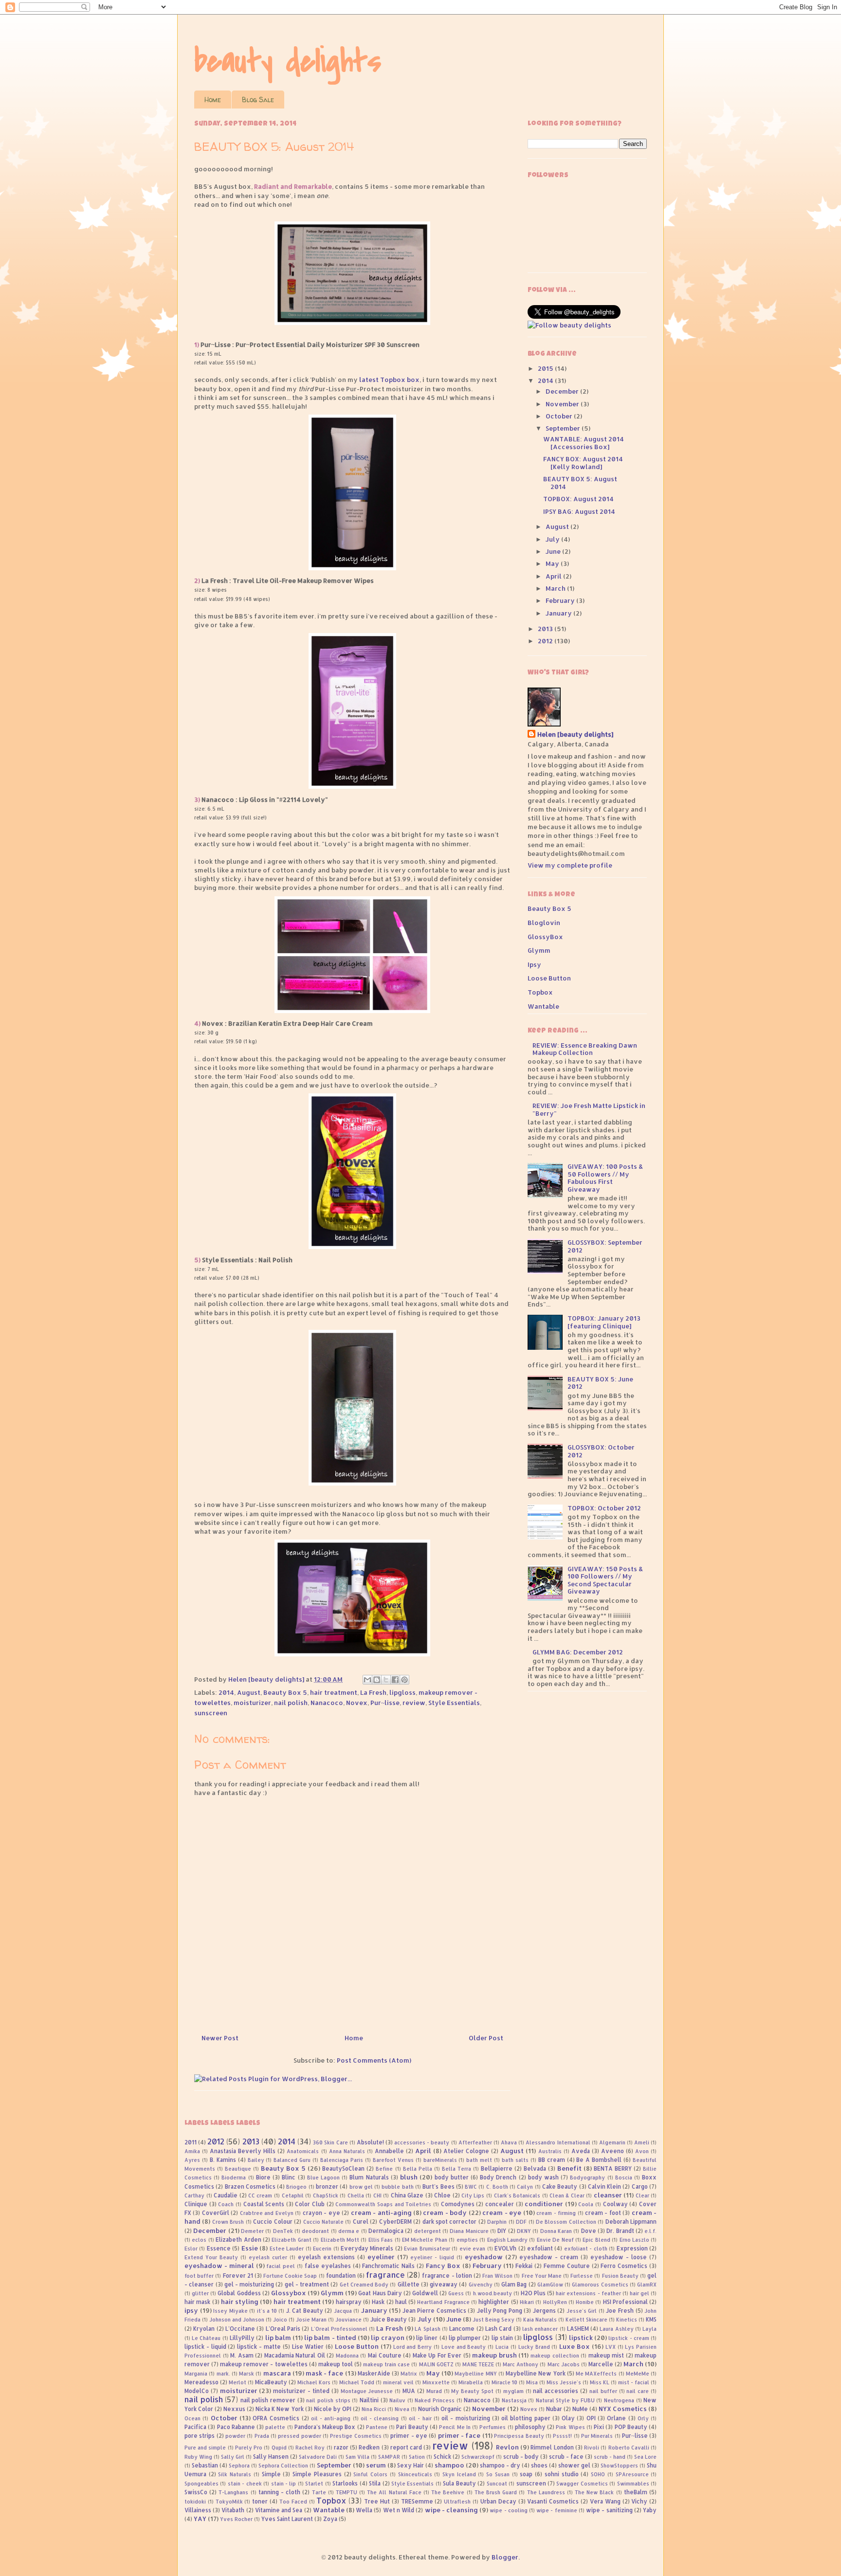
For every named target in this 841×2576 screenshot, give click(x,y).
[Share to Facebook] (395, 1680)
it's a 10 (267, 2311)
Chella (356, 2195)
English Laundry (507, 2240)
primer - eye (409, 2436)
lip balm (278, 2338)
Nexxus (234, 2409)
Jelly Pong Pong (500, 2311)
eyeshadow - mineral (219, 2266)
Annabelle (389, 2151)
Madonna (347, 2356)
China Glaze (407, 2195)
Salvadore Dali (318, 2457)
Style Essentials (454, 1703)
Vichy (639, 2501)
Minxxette (436, 2382)
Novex (357, 1703)
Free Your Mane (542, 2276)
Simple (271, 2474)
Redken (369, 2447)
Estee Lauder (287, 2249)
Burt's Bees (438, 2186)
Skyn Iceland (459, 2474)
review (414, 1703)
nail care (638, 2391)
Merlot (238, 2382)
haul (401, 2302)
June (554, 551)
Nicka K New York (279, 2409)
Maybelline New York (535, 2373)
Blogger (505, 2557)
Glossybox (289, 2293)
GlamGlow (550, 2285)
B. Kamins (223, 2160)
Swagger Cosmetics (582, 2484)
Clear (642, 2195)
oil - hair (420, 2418)
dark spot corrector (450, 2222)
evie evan (472, 2249)
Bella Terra (457, 2169)
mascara (277, 2373)
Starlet (314, 2484)
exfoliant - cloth (586, 2249)
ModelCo (197, 2391)
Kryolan (204, 2329)
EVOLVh (505, 2248)
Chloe (442, 2195)
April (554, 576)
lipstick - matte (259, 2347)
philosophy (530, 2427)
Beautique (238, 2169)
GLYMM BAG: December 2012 (578, 1652)
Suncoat (497, 2484)
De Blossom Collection (566, 2222)
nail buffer (603, 2391)
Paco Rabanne (236, 2427)
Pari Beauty (412, 2427)
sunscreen (211, 1713)
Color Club (310, 2204)
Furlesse (582, 2276)
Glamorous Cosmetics (600, 2285)
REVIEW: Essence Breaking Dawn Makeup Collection (585, 1049)
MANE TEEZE (478, 2364)
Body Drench (498, 2177)
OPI (591, 2418)
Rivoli (592, 2448)
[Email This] (367, 1680)
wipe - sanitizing (609, 2510)
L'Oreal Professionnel (339, 2329)
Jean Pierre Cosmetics (434, 2311)
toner (260, 2501)
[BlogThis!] (377, 1680)
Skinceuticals (415, 2474)
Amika (192, 2151)
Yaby (650, 2510)
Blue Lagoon (323, 2177)
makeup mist (606, 2355)
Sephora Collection (283, 2466)
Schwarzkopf (478, 2457)
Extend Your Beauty (211, 2257)
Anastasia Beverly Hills (243, 2151)
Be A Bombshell (599, 2160)
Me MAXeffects (596, 2374)
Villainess (198, 2510)
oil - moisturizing (466, 2418)
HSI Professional (625, 2302)
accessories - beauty (422, 2142)
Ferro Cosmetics (624, 2266)
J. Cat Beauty (305, 2311)
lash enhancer (540, 2329)
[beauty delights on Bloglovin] (569, 325)
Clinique (196, 2204)
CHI (377, 2195)
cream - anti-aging (381, 2213)
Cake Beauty (560, 2186)
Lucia (502, 2347)
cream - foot (603, 2213)
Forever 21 (238, 2276)
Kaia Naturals (540, 2320)
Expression (632, 2248)
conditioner (544, 2204)
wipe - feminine (557, 2510)
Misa (532, 2382)
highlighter (494, 2302)
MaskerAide (374, 2373)
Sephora (239, 2466)
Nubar (554, 2409)
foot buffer (199, 2276)
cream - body (445, 2213)
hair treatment (334, 1692)
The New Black (594, 2492)
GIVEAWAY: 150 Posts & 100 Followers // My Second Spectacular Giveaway (605, 1580)
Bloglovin (544, 923)
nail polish (291, 1703)
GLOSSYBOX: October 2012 (601, 1451)
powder (235, 2436)
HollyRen (555, 2302)
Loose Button (549, 978)
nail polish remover (268, 2400)
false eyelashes (328, 2266)
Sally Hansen (271, 2457)
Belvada (535, 2168)
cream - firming (556, 2213)
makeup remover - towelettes (264, 2364)
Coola (586, 2204)
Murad (434, 2391)
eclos (199, 2240)
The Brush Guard (496, 2492)
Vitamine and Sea (279, 2510)
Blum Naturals (369, 2177)
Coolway (615, 2204)
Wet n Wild (399, 2510)
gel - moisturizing (249, 2284)
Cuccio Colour (273, 2222)
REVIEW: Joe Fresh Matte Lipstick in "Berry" (589, 1109)
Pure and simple (205, 2448)
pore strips (200, 2436)
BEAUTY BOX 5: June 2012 (600, 1383)
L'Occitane (240, 2329)
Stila (375, 2483)
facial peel (281, 2266)
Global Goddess (239, 2293)
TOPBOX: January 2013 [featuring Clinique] (604, 1322)
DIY (502, 2231)
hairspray (349, 2302)
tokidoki (195, 2502)
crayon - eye (321, 2213)
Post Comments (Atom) (374, 2060)
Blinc (289, 2177)
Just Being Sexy (494, 2320)
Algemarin (612, 2142)
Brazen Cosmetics (250, 2186)
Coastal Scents (264, 2204)
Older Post (486, 2038)
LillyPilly (242, 2338)
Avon (642, 2151)
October (560, 416)
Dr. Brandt (620, 2231)
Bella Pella (418, 2169)
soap (526, 2474)
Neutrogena (619, 2400)
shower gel (574, 2465)
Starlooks (345, 2483)
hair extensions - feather (588, 2293)
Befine (384, 2169)
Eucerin (322, 2249)
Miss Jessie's (564, 2382)
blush (409, 2177)
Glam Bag (514, 2284)
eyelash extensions (326, 2257)
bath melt (479, 2160)
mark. (223, 2374)
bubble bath (397, 2187)
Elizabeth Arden (238, 2240)
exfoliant (540, 2248)
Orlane (616, 2418)
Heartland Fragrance (443, 2302)
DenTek (283, 2231)
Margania (196, 2374)
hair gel (640, 2293)
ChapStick (326, 2195)
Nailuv (397, 2400)
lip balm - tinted (330, 2338)
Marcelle (601, 2364)
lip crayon (387, 2338)
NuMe (580, 2409)
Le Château (206, 2338)
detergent (428, 2231)
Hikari (527, 2302)
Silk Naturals (235, 2474)
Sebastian (205, 2465)
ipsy (191, 2310)
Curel (361, 2222)
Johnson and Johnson (237, 2320)
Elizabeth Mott (340, 2240)
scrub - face (566, 2457)
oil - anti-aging (331, 2418)
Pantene (377, 2427)
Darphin (497, 2222)
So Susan (498, 2474)
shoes (539, 2465)
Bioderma (234, 2177)
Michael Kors (314, 2382)
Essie (250, 2248)
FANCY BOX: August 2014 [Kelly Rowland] (583, 463)
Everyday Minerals (367, 2248)
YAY (200, 2519)
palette (275, 2427)
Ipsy (534, 964)
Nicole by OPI (333, 2409)
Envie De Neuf (555, 2240)
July (553, 539)
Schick (442, 2457)
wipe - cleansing (451, 2510)
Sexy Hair (411, 2465)
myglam (513, 2391)
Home (213, 100)
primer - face (459, 2435)
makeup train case (386, 2364)
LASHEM (578, 2329)
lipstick (581, 2338)
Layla (649, 2329)
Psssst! (562, 2436)
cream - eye (502, 2213)
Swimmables (633, 2484)
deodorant (315, 2231)
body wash (543, 2177)
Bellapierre (497, 2168)
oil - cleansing (380, 2418)
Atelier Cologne (466, 2151)
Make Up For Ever (437, 2355)
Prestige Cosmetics (356, 2436)
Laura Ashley (616, 2329)
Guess (456, 2293)
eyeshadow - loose (619, 2257)
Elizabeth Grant (291, 2240)
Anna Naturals (347, 2151)
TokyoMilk (229, 2502)
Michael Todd (357, 2382)
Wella (364, 2510)
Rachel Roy (310, 2448)
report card (406, 2447)
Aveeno (612, 2151)
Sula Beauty (459, 2483)
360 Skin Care (330, 2142)
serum (376, 2465)
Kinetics (627, 2320)
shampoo (449, 2465)
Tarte (319, 2492)
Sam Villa (357, 2457)
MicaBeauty (271, 2382)
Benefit (569, 2168)
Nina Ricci (374, 2409)
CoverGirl (216, 2213)
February (561, 600)
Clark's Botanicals (517, 2195)
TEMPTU (347, 2492)
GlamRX (647, 2285)
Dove (589, 2231)
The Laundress (546, 2492)
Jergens (544, 2311)
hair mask (197, 2302)
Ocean (192, 2418)
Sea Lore (645, 2457)
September (564, 428)
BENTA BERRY (613, 2168)
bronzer (327, 2186)
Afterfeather (475, 2142)
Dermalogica (386, 2231)
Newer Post (220, 2038)
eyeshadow (484, 2257)
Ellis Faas (381, 2240)
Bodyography (587, 2177)
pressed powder (299, 2436)
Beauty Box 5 (285, 1692)
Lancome (462, 2329)
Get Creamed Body (364, 2285)
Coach (226, 2204)
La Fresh (373, 1692)
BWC (471, 2187)
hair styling (240, 2302)
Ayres (192, 2160)
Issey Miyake (230, 2311)
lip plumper (465, 2338)
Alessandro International (558, 2142)
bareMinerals (440, 2160)
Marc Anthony (521, 2364)
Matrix (409, 2374)
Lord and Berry (413, 2347)
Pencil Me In (455, 2427)
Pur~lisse (385, 1703)
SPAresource (632, 2474)
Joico (280, 2320)
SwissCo (196, 2492)
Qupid (279, 2448)
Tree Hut (377, 2501)
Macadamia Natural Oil (295, 2355)
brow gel (361, 2187)
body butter (452, 2177)
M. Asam (242, 2355)
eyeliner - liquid (432, 2257)
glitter (200, 2293)
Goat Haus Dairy (380, 2293)
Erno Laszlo (634, 2240)
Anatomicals (303, 2151)
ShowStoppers (619, 2466)
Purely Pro (249, 2448)
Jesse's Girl (582, 2311)
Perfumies (493, 2427)
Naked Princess (435, 2400)
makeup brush (494, 2355)
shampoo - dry (500, 2465)
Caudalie (226, 2195)
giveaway (444, 2284)
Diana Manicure (469, 2231)
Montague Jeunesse (367, 2391)
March (556, 588)
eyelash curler (268, 2257)
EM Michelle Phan (425, 2240)
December (563, 391)
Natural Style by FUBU (565, 2400)
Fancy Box (443, 2266)
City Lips (473, 2195)
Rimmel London (552, 2447)
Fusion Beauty (620, 2276)
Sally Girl (233, 2457)
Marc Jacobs (564, 2364)
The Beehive (448, 2492)
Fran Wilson (497, 2276)
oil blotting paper (526, 2418)
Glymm (539, 950)
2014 (226, 1692)
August (249, 1692)
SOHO (598, 2474)
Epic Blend (596, 2240)
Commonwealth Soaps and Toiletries (383, 2204)
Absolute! (370, 2142)
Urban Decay (498, 2501)
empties (467, 2240)
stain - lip (284, 2484)
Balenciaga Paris (342, 2160)
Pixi (599, 2427)
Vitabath (233, 2510)
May (553, 563)
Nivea (402, 2409)
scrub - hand (610, 2457)
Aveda (581, 2151)
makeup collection (555, 2356)
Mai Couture (385, 2355)
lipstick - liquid (205, 2347)
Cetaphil (293, 2195)
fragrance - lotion (447, 2276)
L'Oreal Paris (283, 2329)
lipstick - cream (629, 2338)
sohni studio (562, 2474)
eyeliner (381, 2257)
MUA (409, 2391)
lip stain (502, 2338)
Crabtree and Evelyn (267, 2213)
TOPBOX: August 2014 (578, 499)
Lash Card (498, 2329)
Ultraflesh (457, 2502)
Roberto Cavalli (629, 2448)
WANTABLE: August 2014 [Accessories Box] (584, 443)
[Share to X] (386, 1680)
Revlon (507, 2447)
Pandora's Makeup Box (325, 2427)
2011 (191, 2142)
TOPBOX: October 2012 (604, 1508)
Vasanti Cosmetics (553, 2501)
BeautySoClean (343, 2168)
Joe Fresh (620, 2311)
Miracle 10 (504, 2382)
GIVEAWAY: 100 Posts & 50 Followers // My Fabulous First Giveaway (605, 1178)
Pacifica (195, 2427)
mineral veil (398, 2382)
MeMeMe (638, 2374)
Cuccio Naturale (323, 2222)
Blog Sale (258, 100)
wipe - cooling (508, 2510)
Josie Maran (311, 2320)
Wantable (543, 1006)
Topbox (540, 992)
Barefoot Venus (393, 2160)
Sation (417, 2457)
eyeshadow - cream (549, 2257)
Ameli (642, 2142)
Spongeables (201, 2484)
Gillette (409, 2284)
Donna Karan (556, 2231)
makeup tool (336, 2364)
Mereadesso (201, 2382)
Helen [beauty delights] (575, 734)
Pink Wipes (570, 2427)
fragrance (385, 2275)
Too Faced (293, 2502)
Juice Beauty (389, 2319)
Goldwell (425, 2293)
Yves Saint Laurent (287, 2519)
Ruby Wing (198, 2457)
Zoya (330, 2519)
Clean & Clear (567, 2195)
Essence (219, 2248)
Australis (550, 2151)
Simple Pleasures (317, 2474)
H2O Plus (533, 2293)
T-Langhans (233, 2492)
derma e (349, 2231)
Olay (568, 2418)
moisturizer (252, 1703)
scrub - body (521, 2457)
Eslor (191, 2249)
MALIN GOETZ (436, 2364)
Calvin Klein (604, 2186)
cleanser (608, 2195)
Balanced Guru (292, 2160)
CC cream (260, 2195)
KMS (651, 2319)
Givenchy (481, 2285)
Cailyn (525, 2187)
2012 (546, 641)
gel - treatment (307, 2284)
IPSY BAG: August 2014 (579, 511)
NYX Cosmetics (623, 2409)
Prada (262, 2436)
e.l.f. (650, 2231)
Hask (378, 2302)
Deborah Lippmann (631, 2222)
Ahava (509, 2142)
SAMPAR (389, 2457)
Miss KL (600, 2382)
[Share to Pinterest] (404, 1680)
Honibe (585, 2302)
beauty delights (288, 61)
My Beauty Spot (472, 2391)
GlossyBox (545, 937)
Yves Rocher (236, 2519)
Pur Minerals (597, 2436)
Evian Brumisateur (427, 2249)
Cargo (640, 2186)
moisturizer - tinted (301, 2391)
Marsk (247, 2374)
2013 (546, 629)
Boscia (624, 2177)
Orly (643, 2418)
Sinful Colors (370, 2474)
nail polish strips (328, 2400)
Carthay (194, 2195)
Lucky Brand (534, 2347)
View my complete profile (570, 865)
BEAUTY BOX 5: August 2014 (580, 483)
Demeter (252, 2231)
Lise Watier (308, 2347)
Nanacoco (327, 1703)
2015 (546, 368)
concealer (500, 2204)
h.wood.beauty (493, 2293)
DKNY (524, 2231)
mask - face (324, 2373)
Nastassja (514, 2400)
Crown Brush (228, 2222)
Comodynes (458, 2204)
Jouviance (348, 2320)
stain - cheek (245, 2484)
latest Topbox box (389, 380)
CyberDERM (395, 2222)
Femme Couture (567, 2266)
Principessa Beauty (519, 2436)
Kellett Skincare (586, 2320)
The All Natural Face (394, 2492)
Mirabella (471, 2382)
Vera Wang (605, 2501)
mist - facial (634, 2382)
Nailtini (369, 2400)
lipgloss (402, 1692)
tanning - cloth (279, 2492)
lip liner (427, 2338)
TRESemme (417, 2501)
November (563, 404)
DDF (521, 2222)
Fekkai (524, 2266)
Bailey (256, 2160)
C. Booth (497, 2187)
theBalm (636, 2492)
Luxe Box (575, 2346)
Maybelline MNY (475, 2374)
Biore (263, 2177)
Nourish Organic (440, 2409)
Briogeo (296, 2187)
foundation (341, 2276)
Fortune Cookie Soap (290, 2276)
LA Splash (427, 2329)
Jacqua (343, 2311)
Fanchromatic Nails (388, 2266)
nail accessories (556, 2391)
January (559, 613)
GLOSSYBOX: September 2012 (605, 1246)
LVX (611, 2347)
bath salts (515, 2160)
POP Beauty (631, 2427)
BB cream (552, 2160)
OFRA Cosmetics (276, 2418)
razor (341, 2447)
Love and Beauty (464, 2347)
